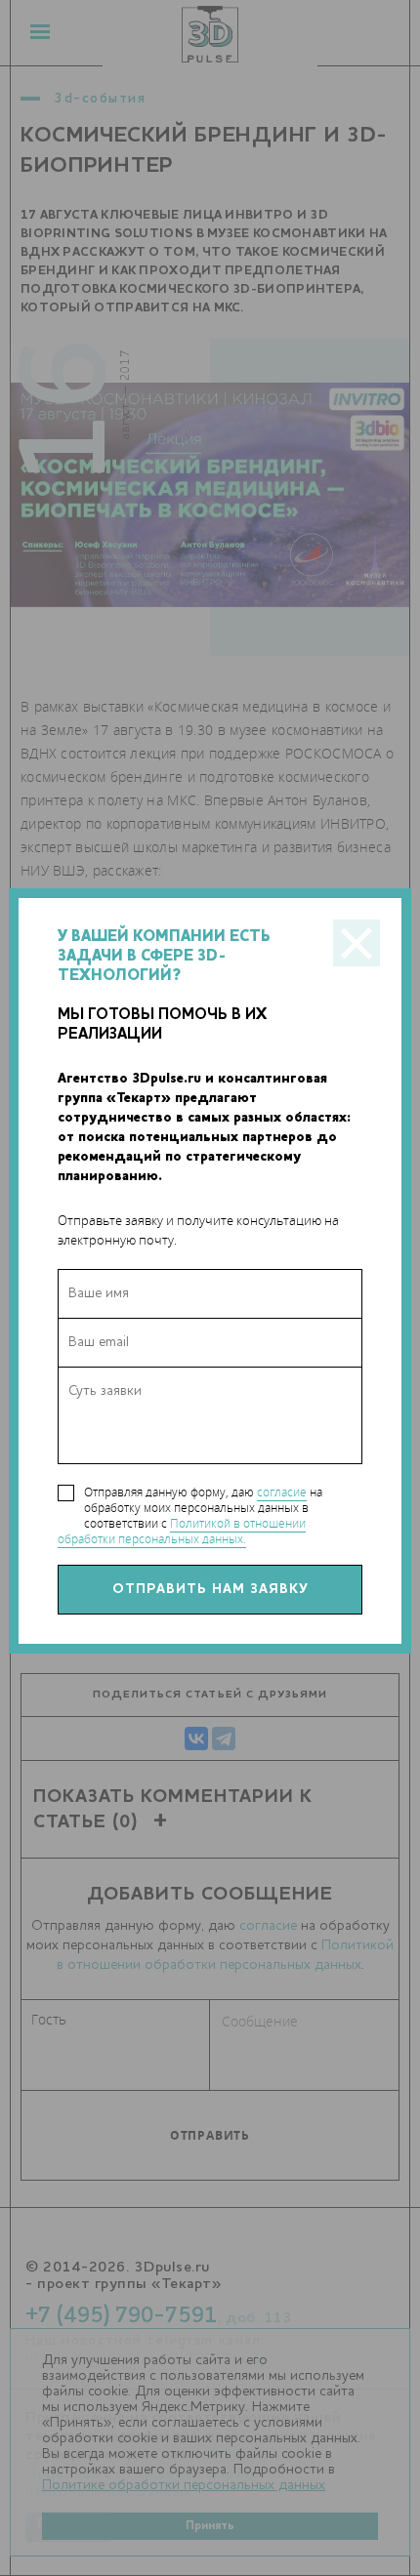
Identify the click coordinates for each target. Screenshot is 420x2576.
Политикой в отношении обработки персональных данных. (182, 1531)
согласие (282, 1492)
